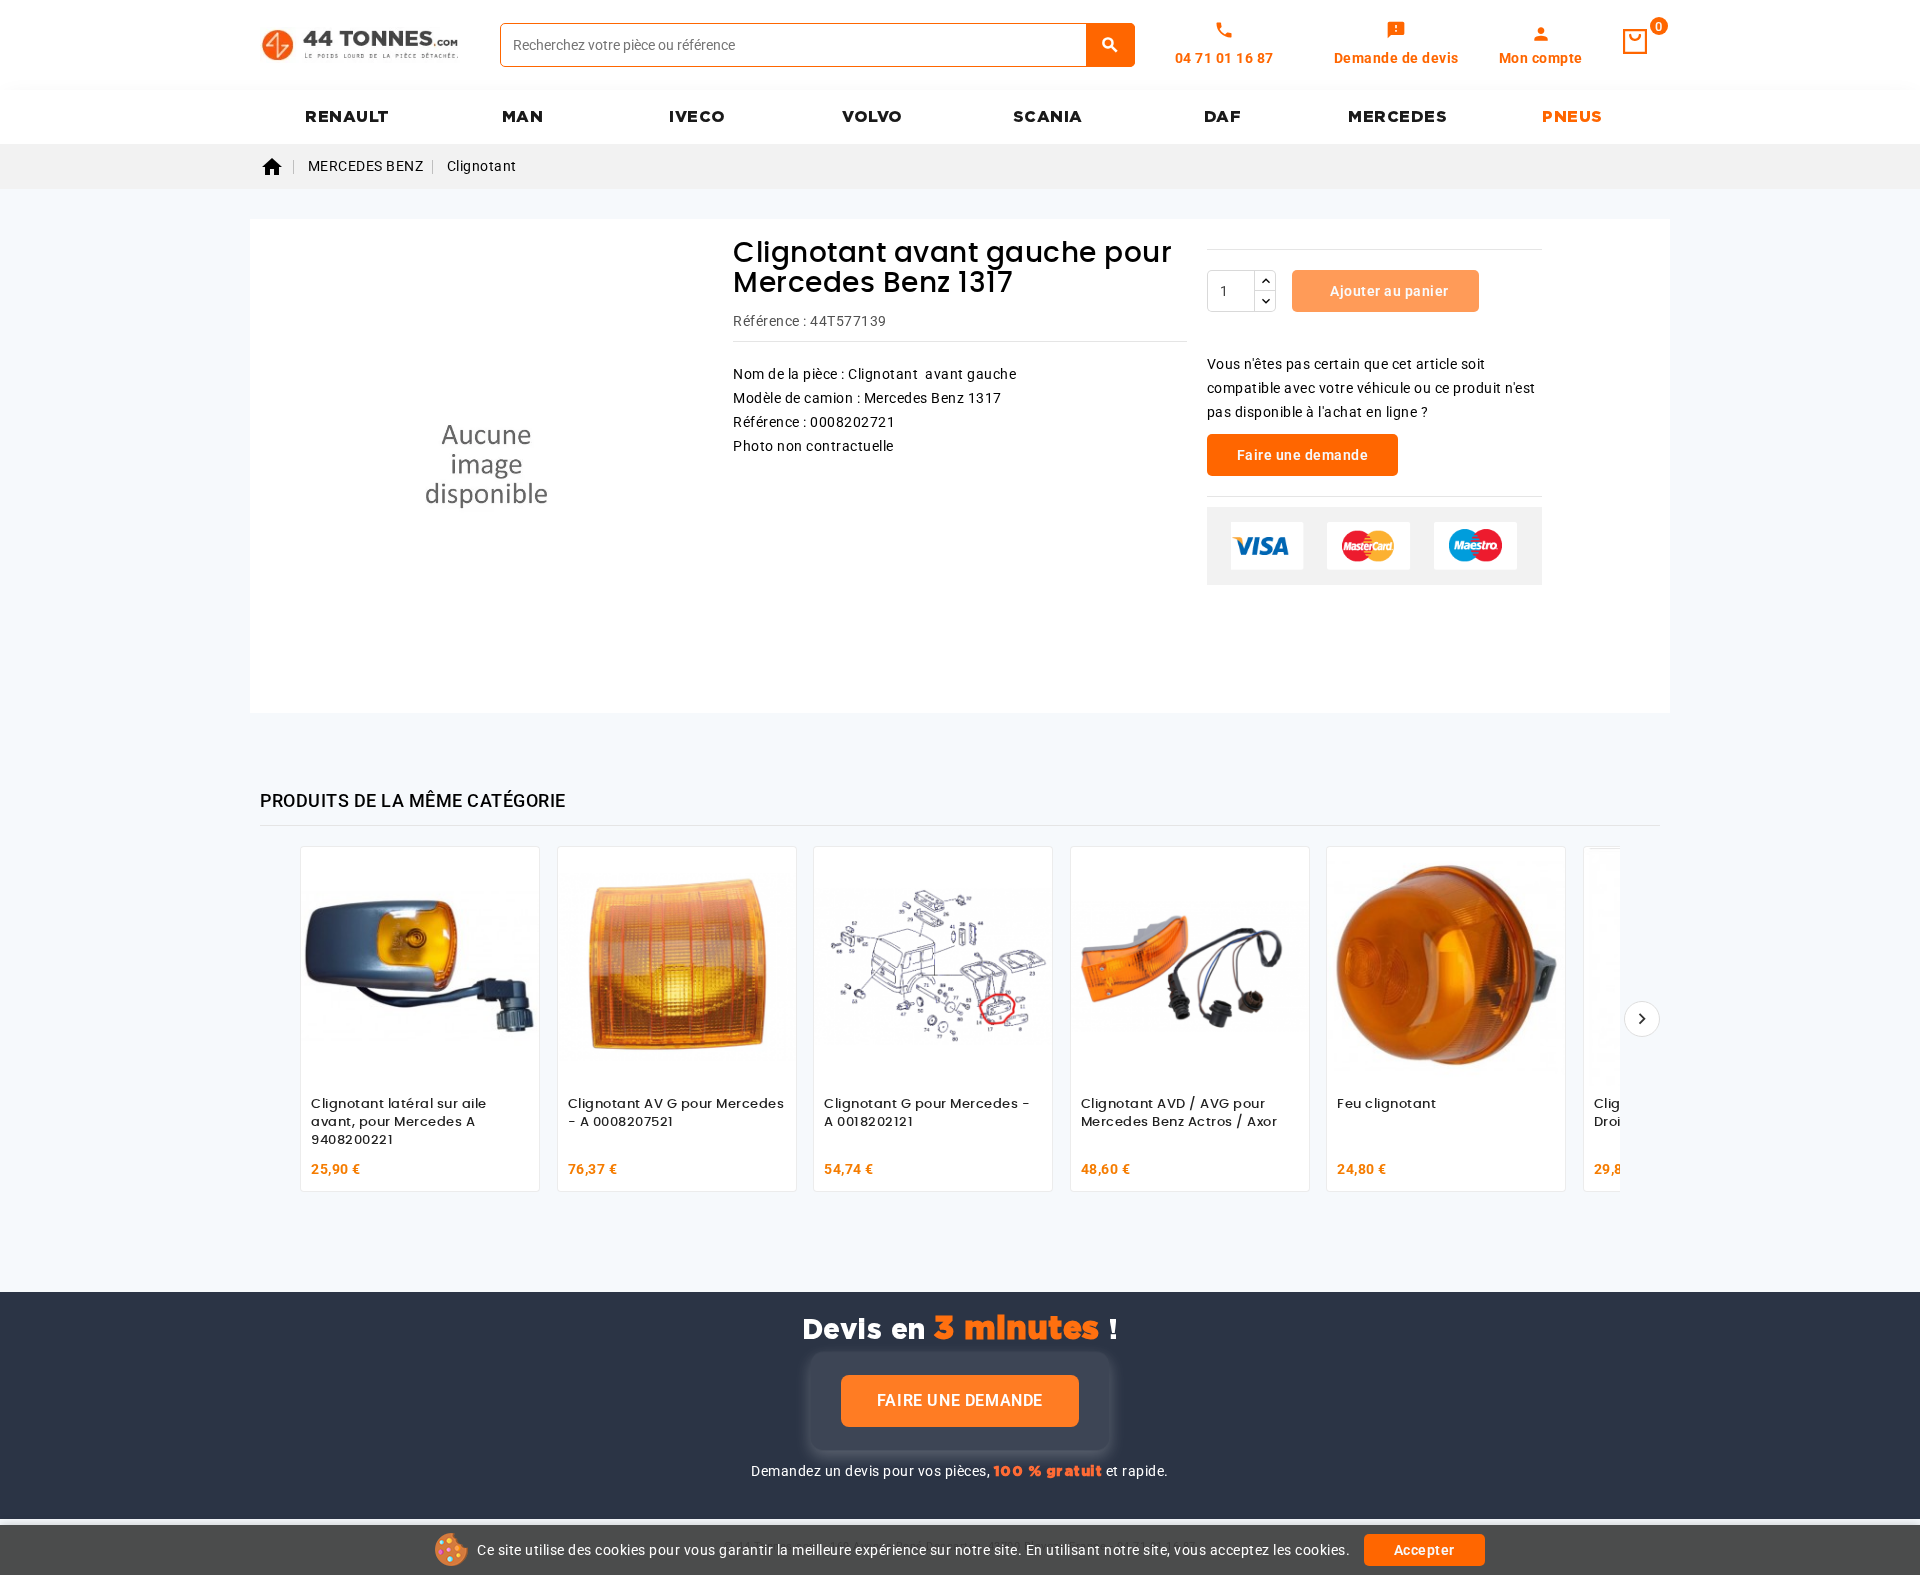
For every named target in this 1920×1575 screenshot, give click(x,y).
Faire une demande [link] (1303, 455)
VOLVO (872, 117)
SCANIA (1048, 117)
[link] (1396, 45)
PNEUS (1572, 117)
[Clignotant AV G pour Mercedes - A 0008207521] (677, 966)
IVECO (697, 117)
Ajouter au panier (1388, 291)
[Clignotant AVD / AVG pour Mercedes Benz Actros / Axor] (1190, 966)
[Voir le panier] (1635, 42)
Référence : (770, 321)
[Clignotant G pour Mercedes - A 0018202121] (933, 966)
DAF (1223, 117)
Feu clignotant (1386, 1104)
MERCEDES (1397, 117)
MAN (523, 117)
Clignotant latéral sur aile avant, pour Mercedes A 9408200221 (399, 1122)
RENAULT (347, 117)
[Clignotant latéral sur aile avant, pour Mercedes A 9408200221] (420, 966)
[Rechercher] (1110, 45)
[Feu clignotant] (1446, 966)
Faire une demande (960, 1400)
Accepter (1424, 1550)
